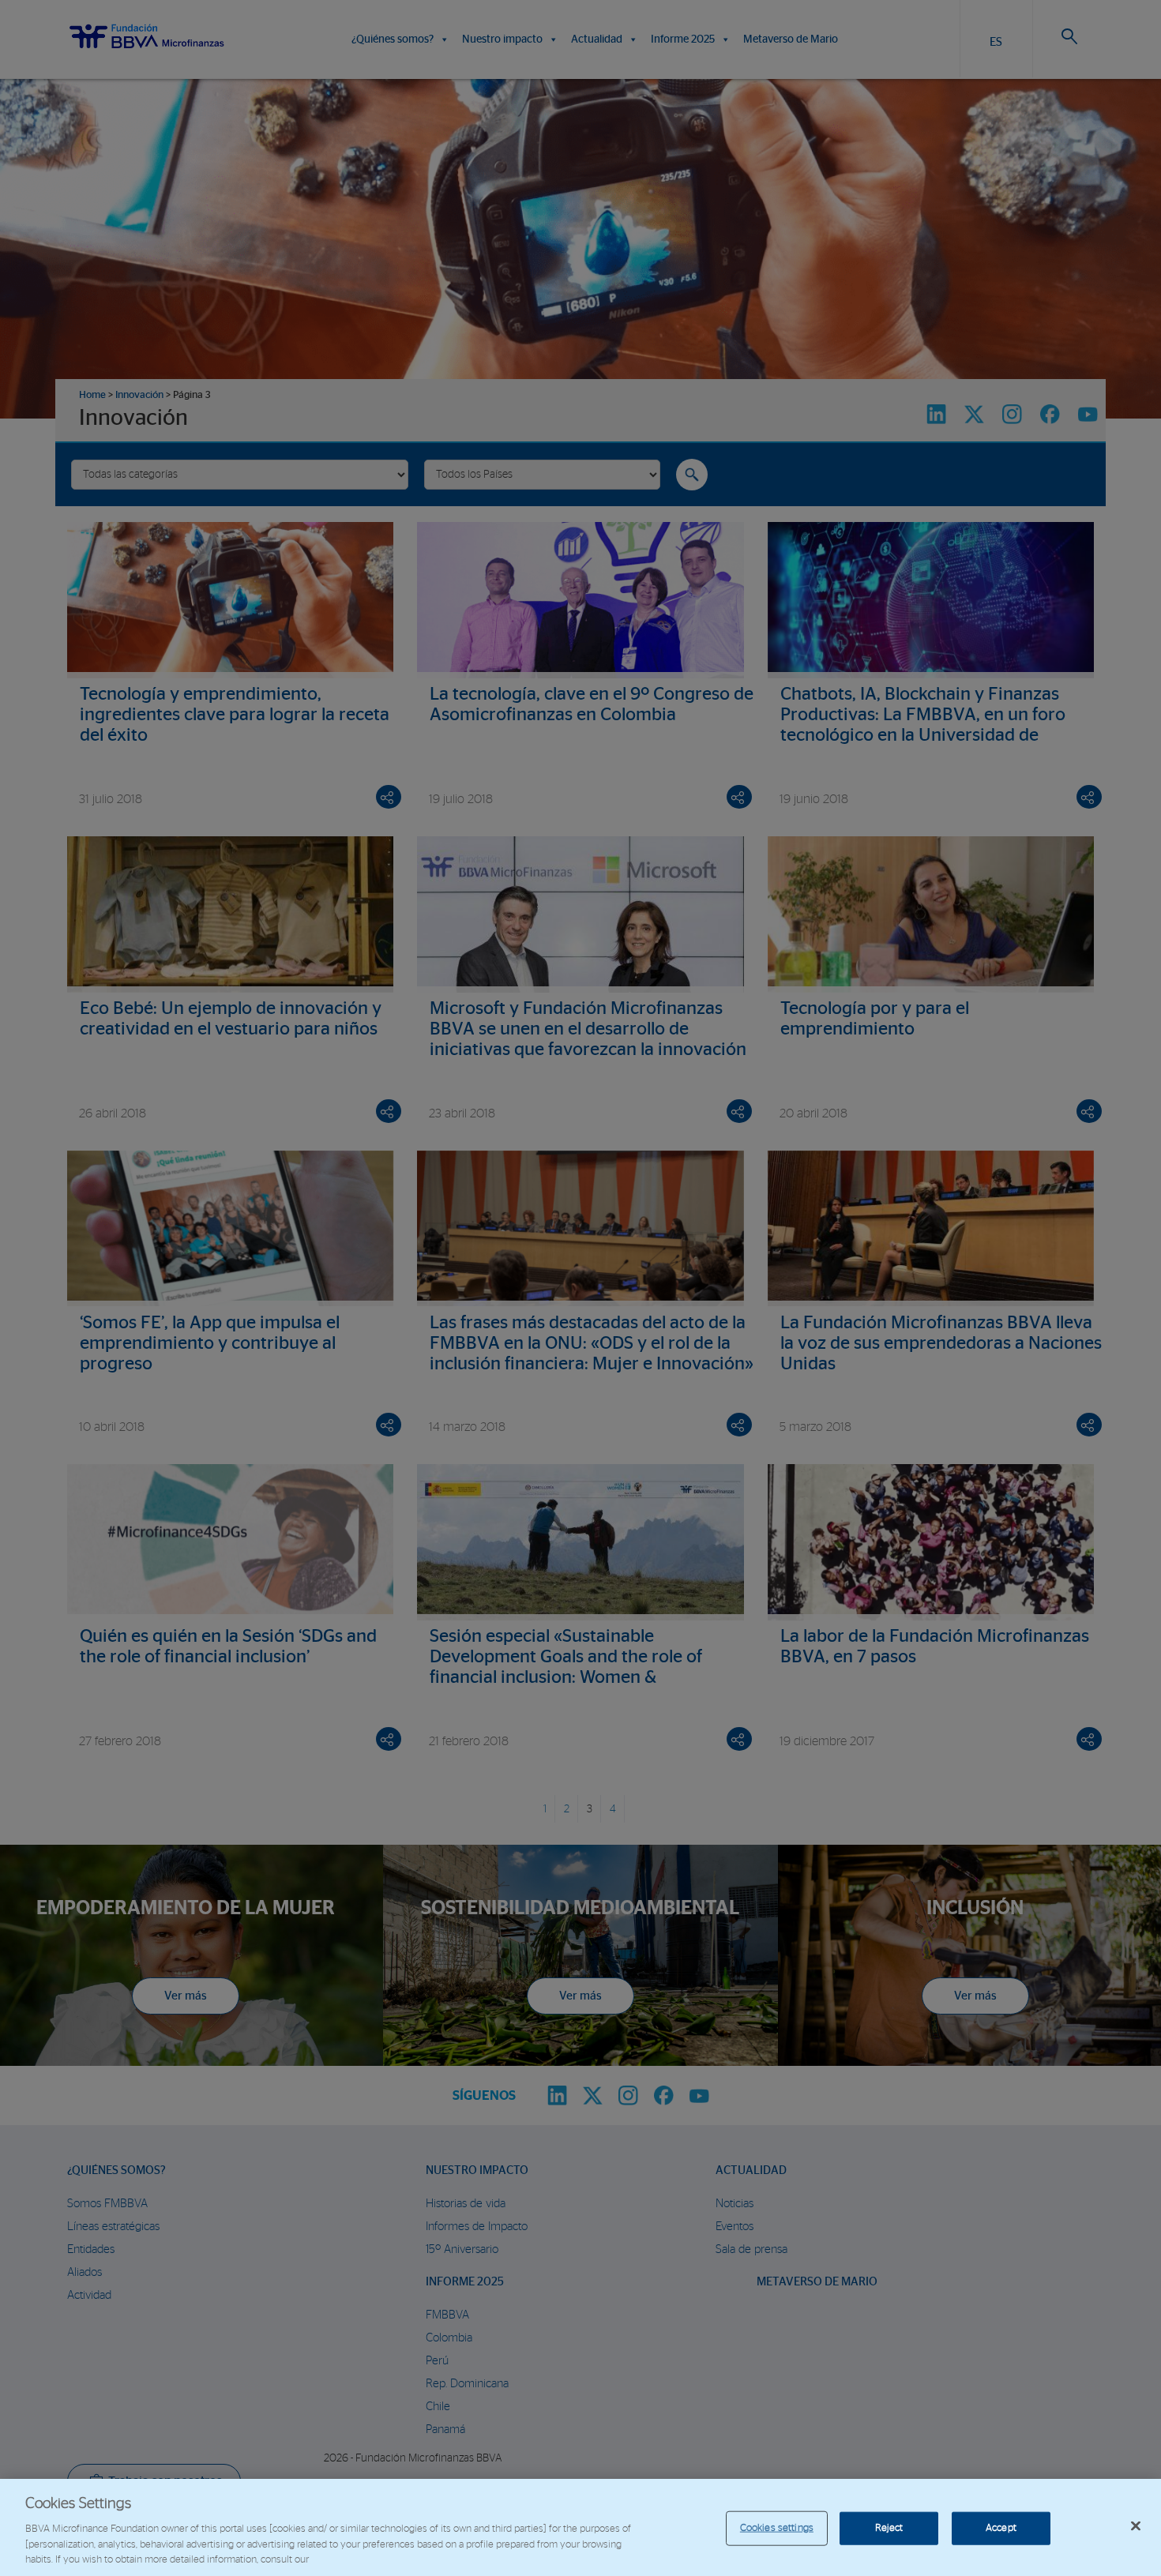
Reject (889, 2528)
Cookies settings (777, 2528)
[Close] (1136, 2526)
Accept (1001, 2528)
